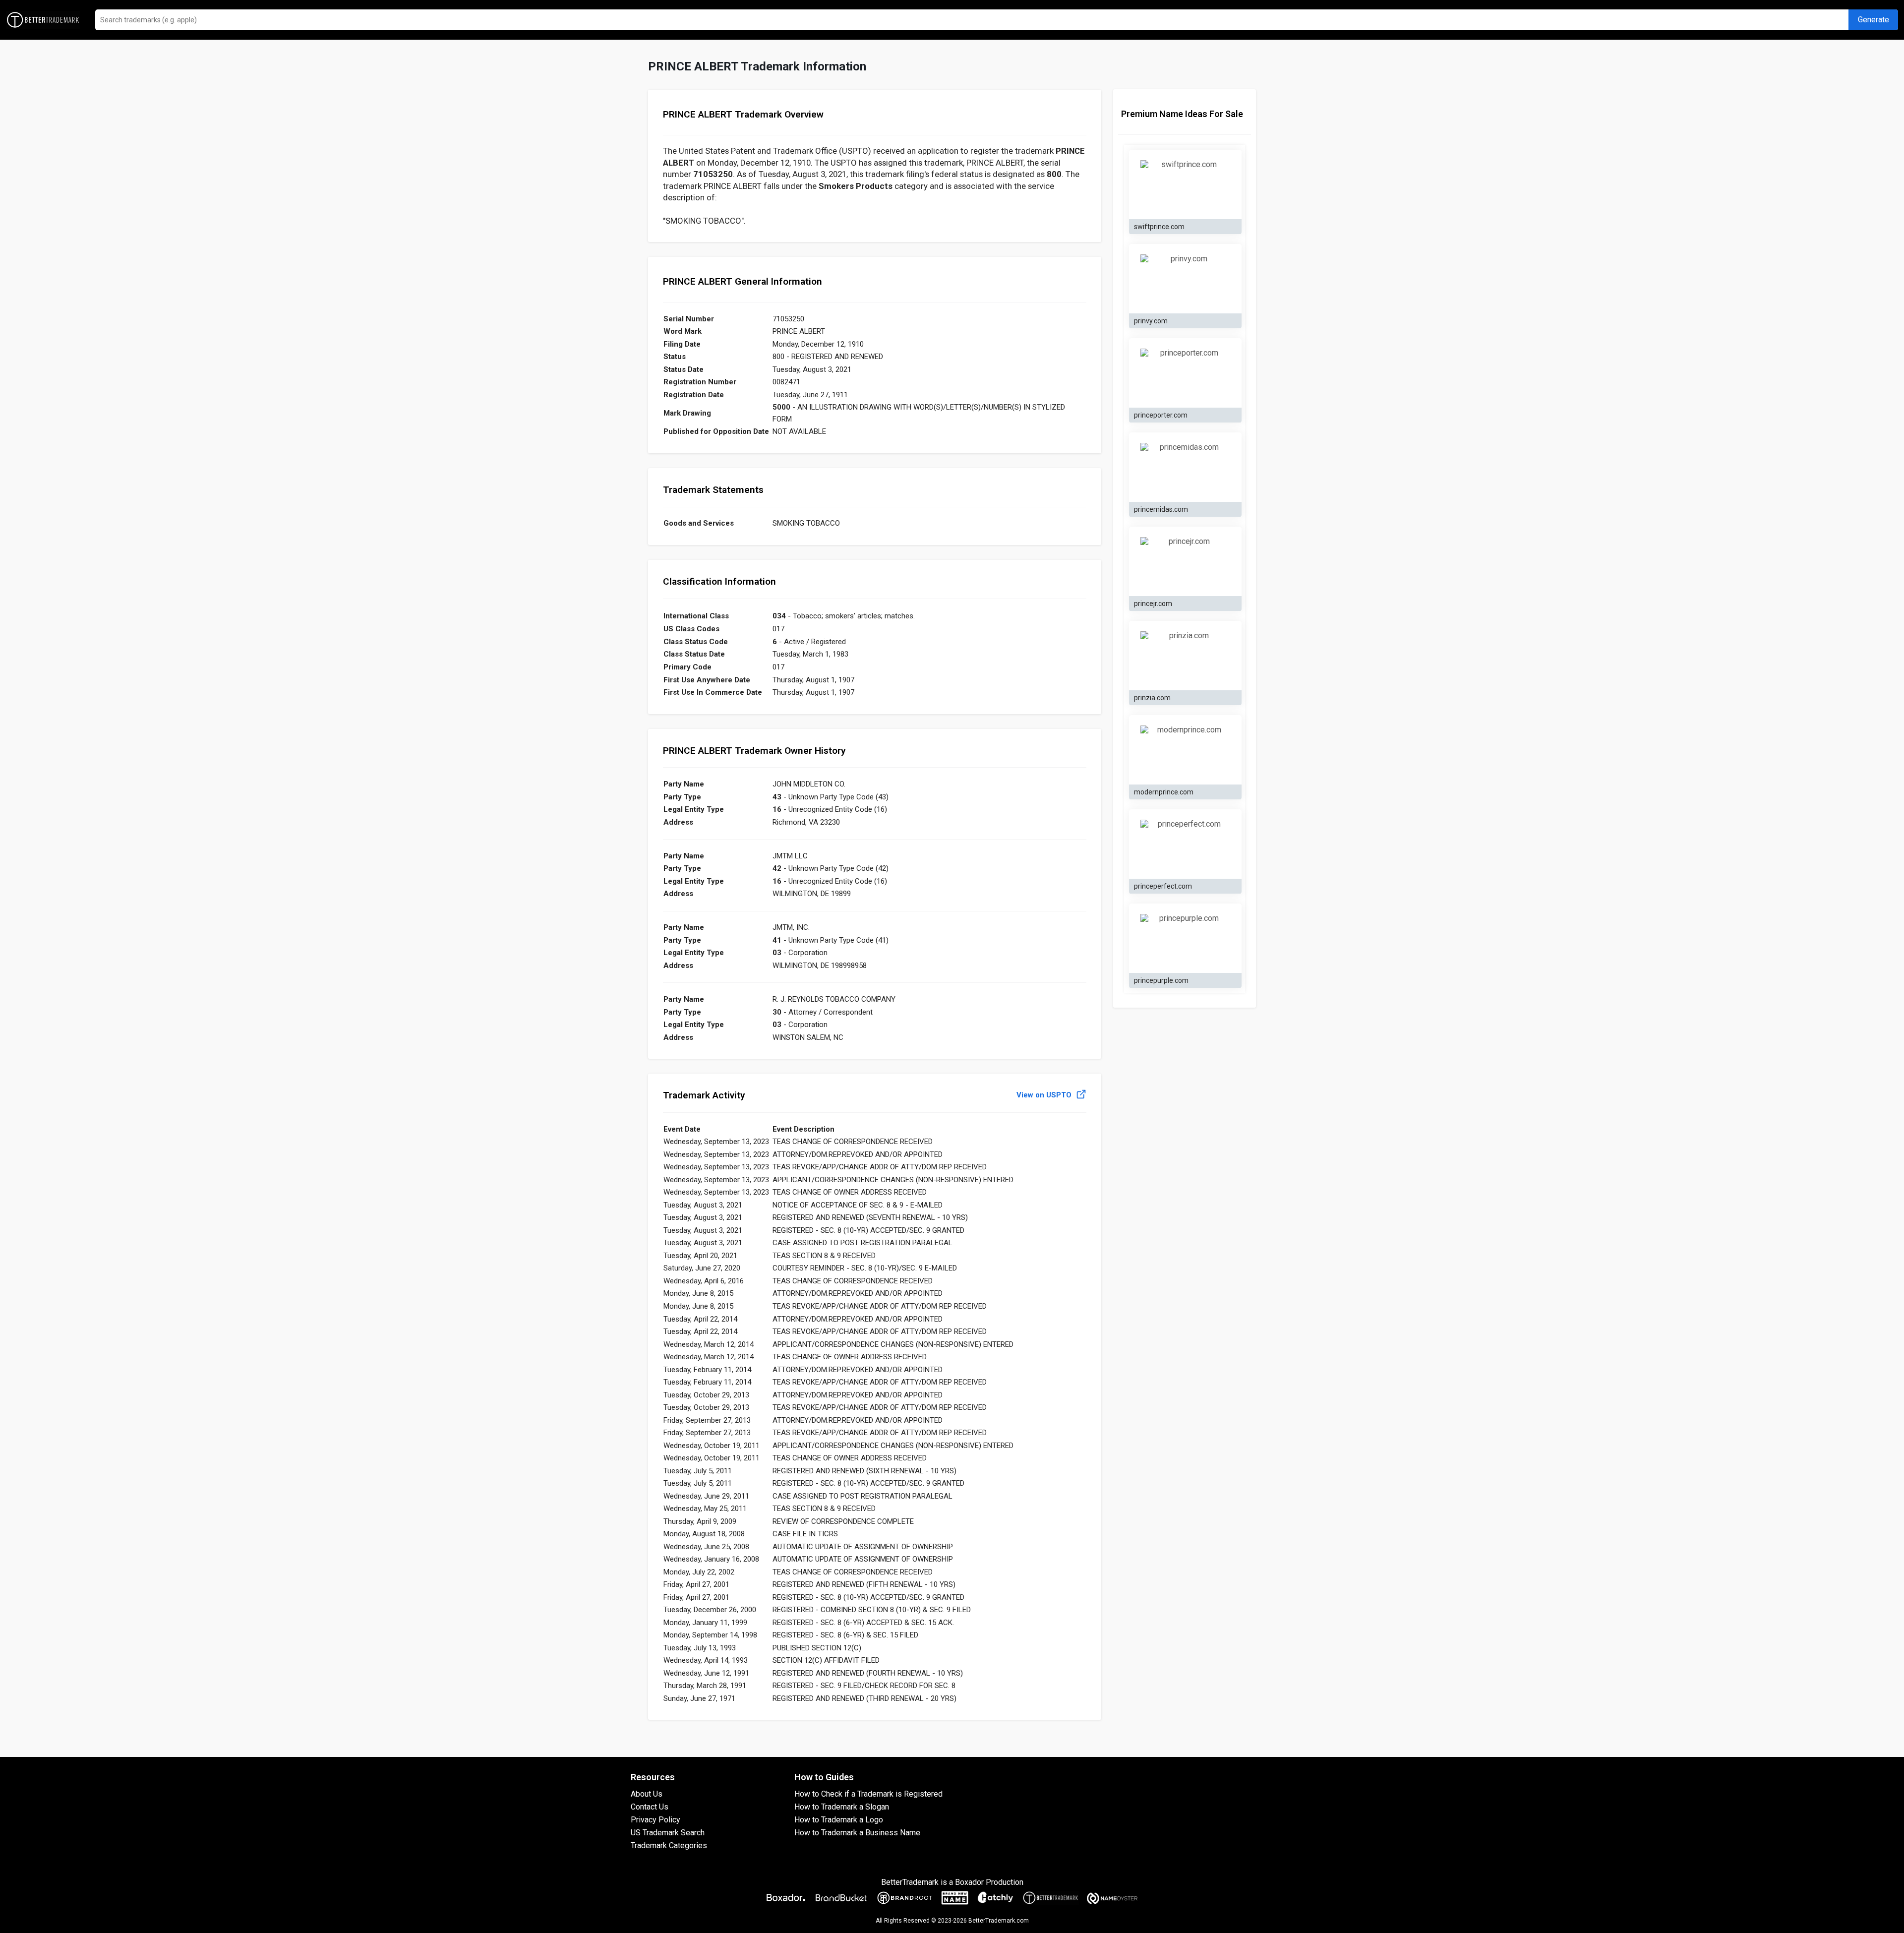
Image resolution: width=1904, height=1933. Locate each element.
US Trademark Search (668, 1833)
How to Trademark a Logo (839, 1820)
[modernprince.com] (1185, 750)
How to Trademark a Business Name (857, 1833)
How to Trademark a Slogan (842, 1807)
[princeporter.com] (1185, 373)
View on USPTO (1045, 1095)
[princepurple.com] (1185, 939)
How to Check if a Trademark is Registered (868, 1794)
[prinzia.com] (1185, 656)
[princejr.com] (1185, 562)
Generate (1874, 20)
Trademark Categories (669, 1845)
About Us (647, 1794)
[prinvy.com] (1185, 279)
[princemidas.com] (1185, 468)
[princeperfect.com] (1185, 845)
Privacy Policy (655, 1820)
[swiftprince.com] (1185, 185)
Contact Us (650, 1807)
